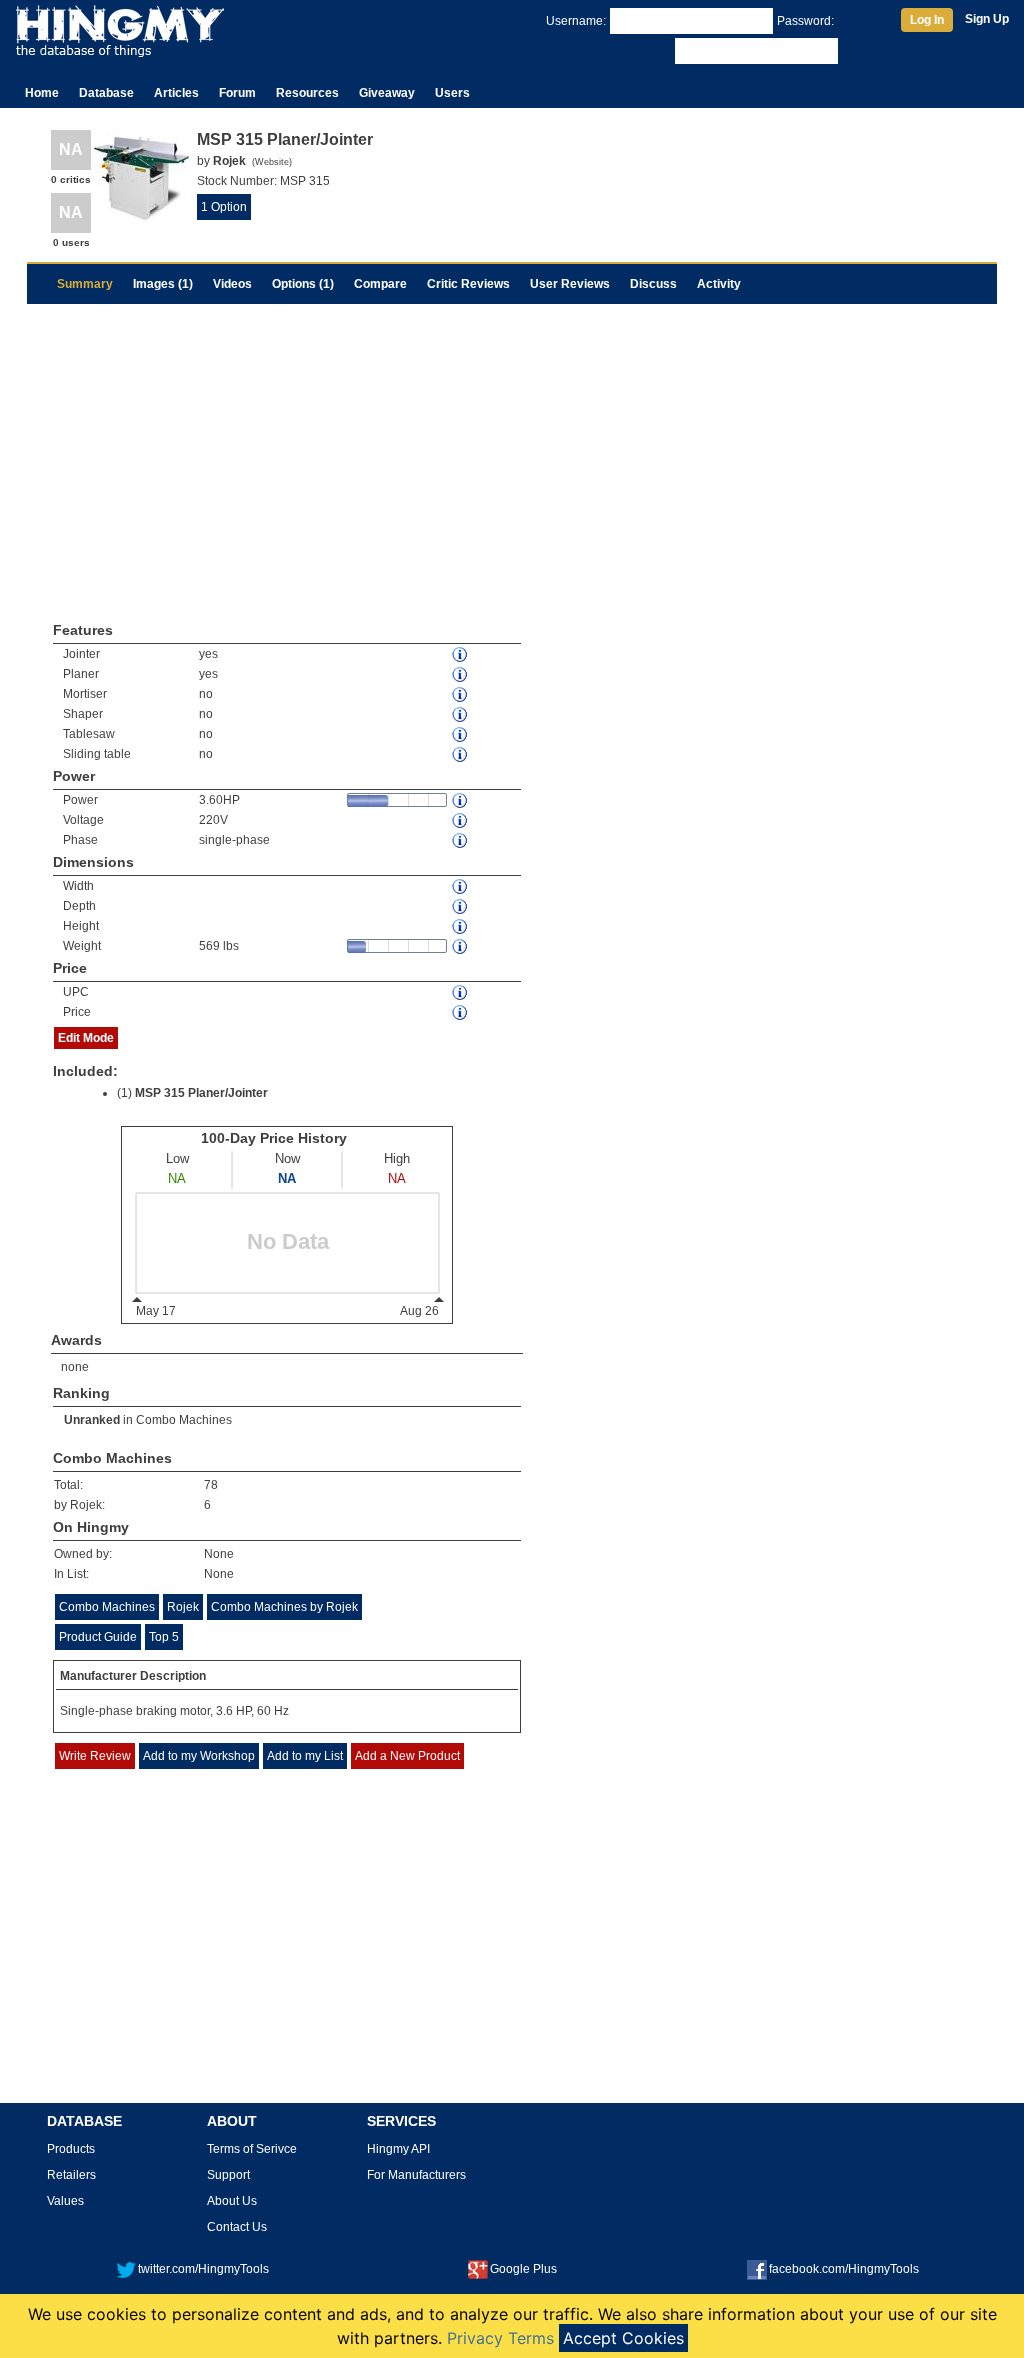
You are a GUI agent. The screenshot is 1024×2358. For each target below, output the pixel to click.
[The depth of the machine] (461, 906)
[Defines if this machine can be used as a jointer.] (461, 654)
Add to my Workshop (199, 1756)
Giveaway (387, 93)
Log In (927, 20)
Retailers (71, 2175)
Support (228, 2175)
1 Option (224, 207)
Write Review (95, 1756)
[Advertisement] (512, 454)
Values (65, 2201)
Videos (232, 284)
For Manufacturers (416, 2175)
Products (71, 2149)
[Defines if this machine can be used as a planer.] (461, 674)
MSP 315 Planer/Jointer (201, 1093)
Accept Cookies (623, 2338)
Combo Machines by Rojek (284, 1607)
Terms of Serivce (252, 2149)
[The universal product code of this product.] (461, 992)
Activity (719, 284)
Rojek (183, 1607)
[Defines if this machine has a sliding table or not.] (461, 754)
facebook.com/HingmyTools (844, 2269)
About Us (232, 2201)
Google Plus (523, 2269)
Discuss (653, 284)
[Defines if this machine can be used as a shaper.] (461, 714)
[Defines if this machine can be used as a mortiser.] (461, 694)
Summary (85, 284)
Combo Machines (184, 1420)
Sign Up (987, 19)
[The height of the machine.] (461, 926)
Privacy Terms (500, 2338)
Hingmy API (398, 2149)
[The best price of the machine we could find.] (461, 1012)
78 (211, 1485)
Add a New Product (407, 1756)
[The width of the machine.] (461, 886)
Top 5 (164, 1637)
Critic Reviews (468, 284)
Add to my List (305, 1756)
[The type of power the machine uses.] (461, 840)
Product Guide (98, 1637)
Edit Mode (86, 1038)
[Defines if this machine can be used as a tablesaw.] (461, 734)
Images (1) (163, 284)
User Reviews (570, 284)
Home (42, 93)
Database (106, 93)
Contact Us (237, 2227)
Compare (380, 284)
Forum (237, 93)
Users (452, 93)
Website (272, 162)
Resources (307, 93)
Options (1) (303, 284)
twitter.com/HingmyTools (203, 2269)
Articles (176, 93)
